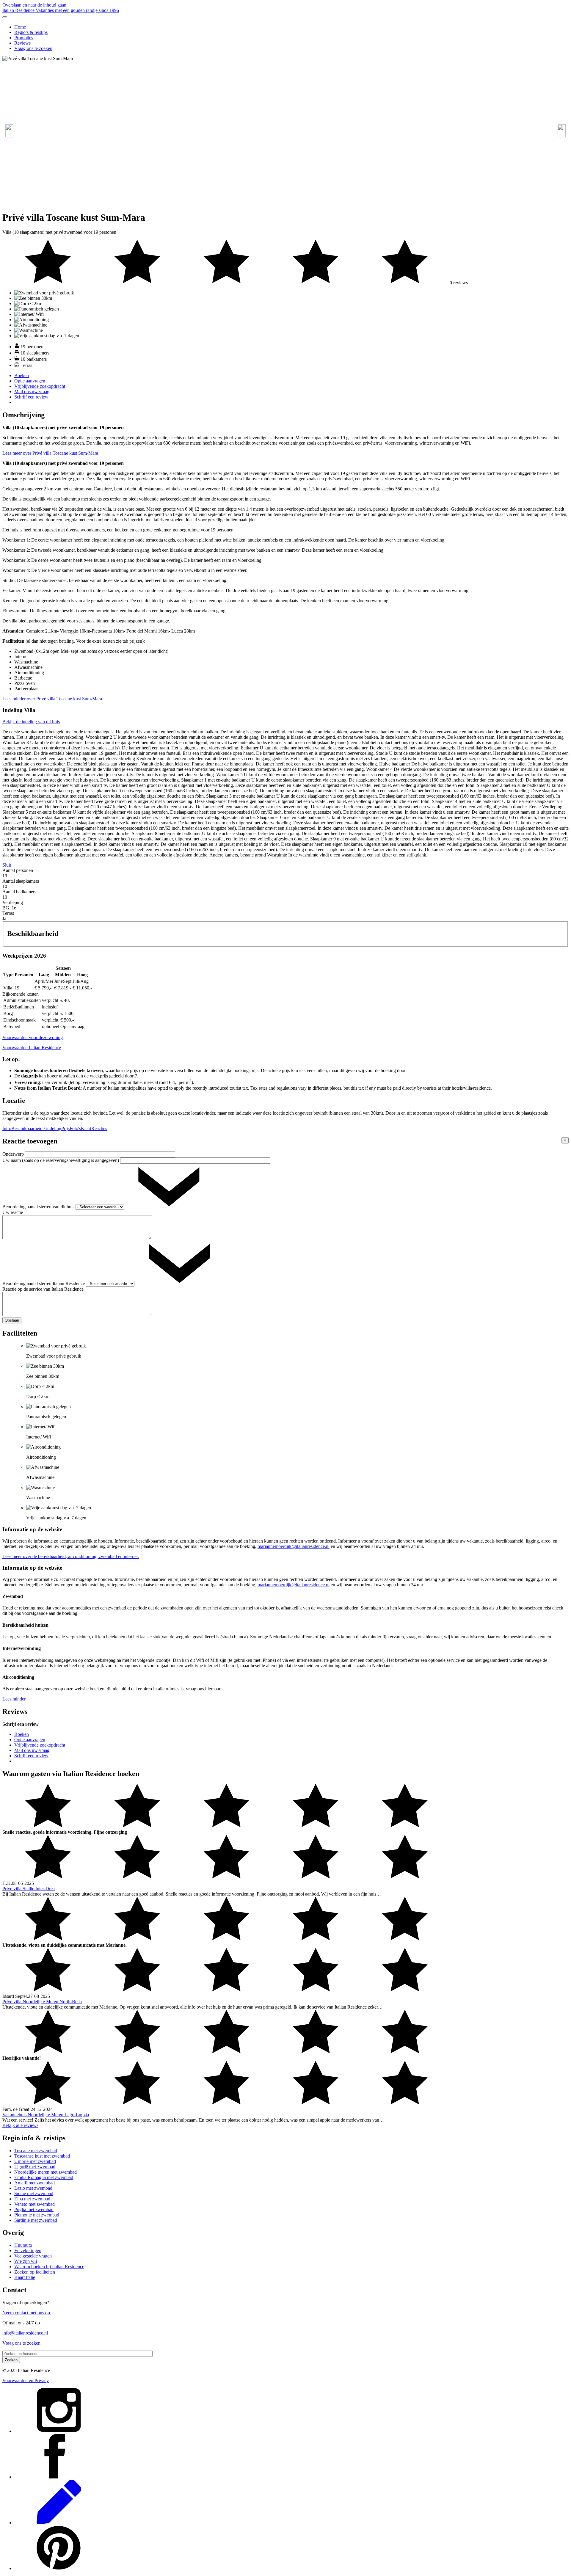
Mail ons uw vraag (32, 392)
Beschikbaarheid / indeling (36, 1128)
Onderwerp (14, 1154)
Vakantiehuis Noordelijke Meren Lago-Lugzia (46, 2115)
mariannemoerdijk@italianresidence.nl (294, 1546)
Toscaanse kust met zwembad (42, 2156)
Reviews (22, 43)
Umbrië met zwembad (35, 2161)
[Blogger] (59, 2523)
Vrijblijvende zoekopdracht (40, 386)
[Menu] (5, 17)
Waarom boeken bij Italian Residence (49, 2267)
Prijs (65, 1128)
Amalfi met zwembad (34, 2183)
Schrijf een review (31, 397)
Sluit (7, 865)
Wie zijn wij (26, 2261)
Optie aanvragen (30, 381)
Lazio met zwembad (33, 2188)
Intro (7, 1128)
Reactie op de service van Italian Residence (43, 1289)
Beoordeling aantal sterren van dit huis (39, 1207)
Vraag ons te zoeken (33, 48)
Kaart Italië (25, 2277)
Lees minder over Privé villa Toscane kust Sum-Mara (52, 699)
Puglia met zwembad (34, 2209)
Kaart (86, 1128)
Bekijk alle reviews (20, 2125)
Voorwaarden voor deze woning (33, 1037)
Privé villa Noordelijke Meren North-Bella (42, 2002)
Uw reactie (13, 1212)
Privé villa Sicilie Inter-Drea (29, 1889)
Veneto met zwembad (34, 2204)
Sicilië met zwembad (34, 2193)
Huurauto (23, 2245)
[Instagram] (59, 2431)
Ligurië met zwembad (35, 2167)
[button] (562, 131)
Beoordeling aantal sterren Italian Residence (44, 1283)
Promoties (24, 38)
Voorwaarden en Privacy (26, 2380)
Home (20, 27)
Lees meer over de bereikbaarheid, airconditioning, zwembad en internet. (71, 1556)
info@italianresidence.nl (25, 2333)
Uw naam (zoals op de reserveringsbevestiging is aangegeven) (61, 1160)
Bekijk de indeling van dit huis (31, 722)
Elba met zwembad (32, 2199)
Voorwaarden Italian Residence (32, 1048)
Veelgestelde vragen (33, 2256)
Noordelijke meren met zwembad (46, 2172)
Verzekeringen (28, 2251)
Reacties (99, 1128)
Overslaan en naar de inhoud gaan (34, 5)
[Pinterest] (59, 2568)
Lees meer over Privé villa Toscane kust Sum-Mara (50, 453)
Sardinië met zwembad (36, 2220)
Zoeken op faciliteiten (35, 2272)
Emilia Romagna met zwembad (44, 2177)
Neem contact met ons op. (27, 2313)
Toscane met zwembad (36, 2151)
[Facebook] (59, 2477)
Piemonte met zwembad (37, 2215)
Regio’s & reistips (31, 32)
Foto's (75, 1128)
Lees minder (14, 1699)
